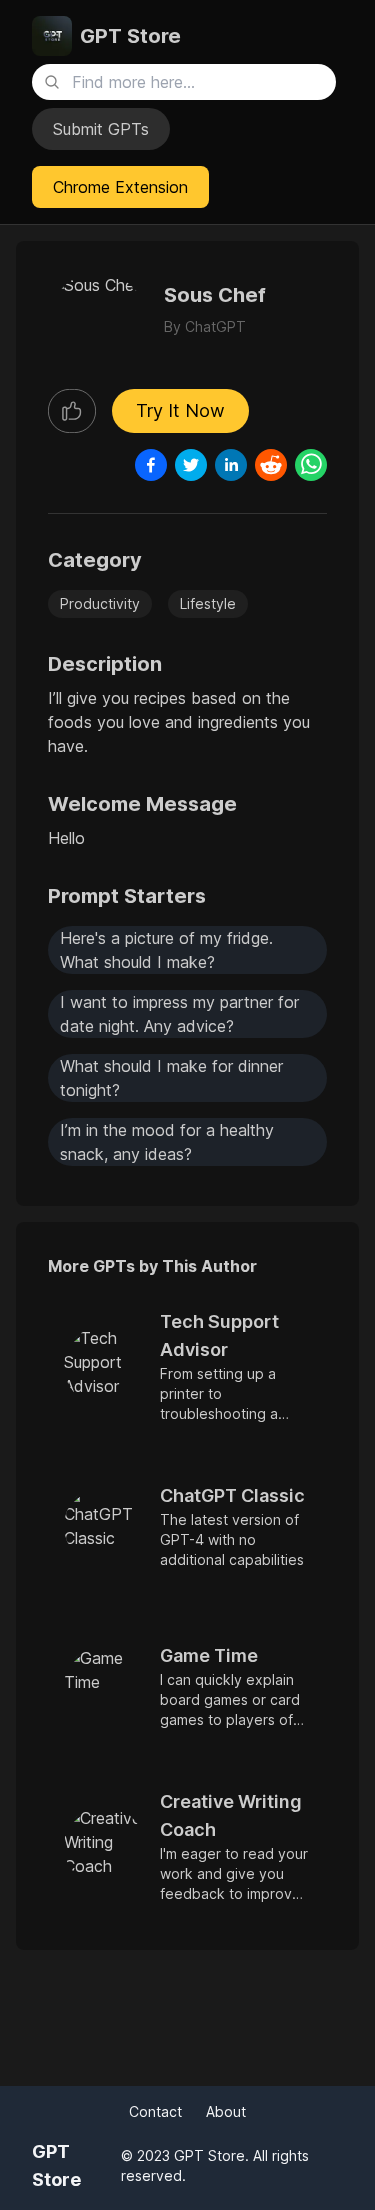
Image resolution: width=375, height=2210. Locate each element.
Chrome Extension (120, 187)
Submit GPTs (101, 129)
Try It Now (180, 410)
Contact (155, 2111)
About (226, 2111)
